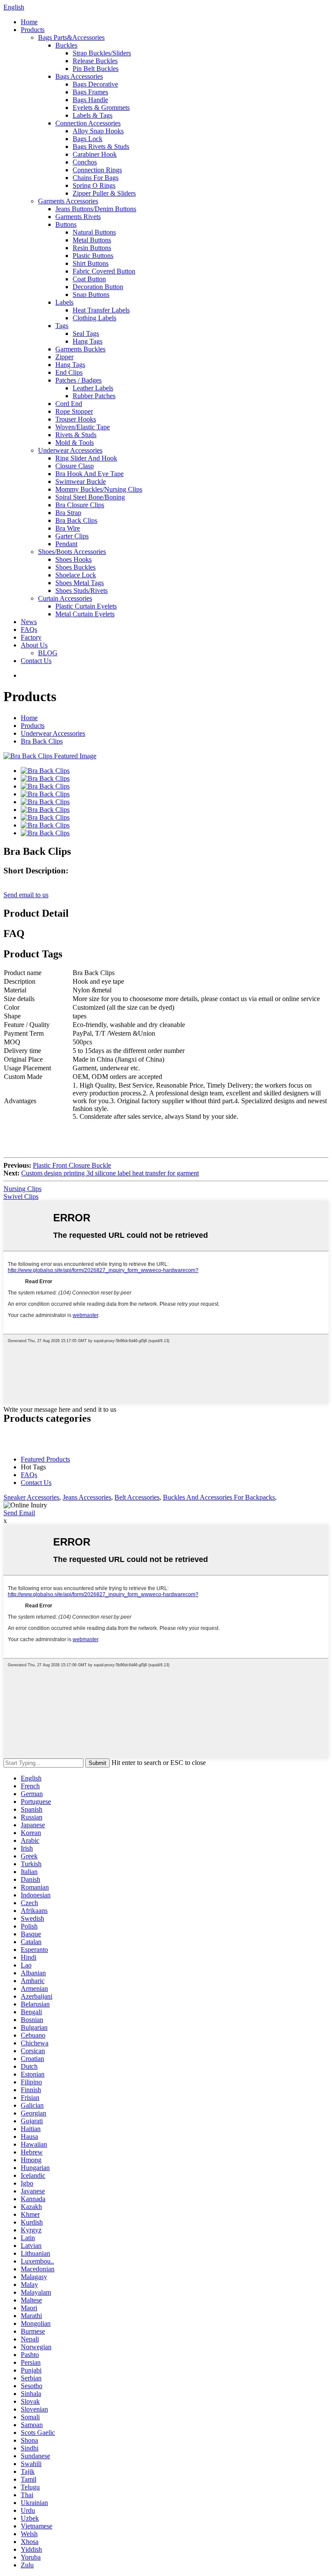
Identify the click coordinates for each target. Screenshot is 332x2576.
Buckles (66, 45)
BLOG (48, 653)
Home (29, 22)
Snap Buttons (91, 295)
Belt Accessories (137, 1497)
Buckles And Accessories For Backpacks (219, 1497)
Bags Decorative (95, 84)
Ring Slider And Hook (86, 458)
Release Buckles (95, 61)
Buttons (66, 224)
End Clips (69, 372)
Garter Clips (72, 536)
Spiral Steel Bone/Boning (90, 497)
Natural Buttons (94, 232)
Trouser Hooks (76, 419)
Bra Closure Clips (80, 505)
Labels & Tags (93, 115)
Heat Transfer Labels (101, 310)
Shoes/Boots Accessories (72, 552)
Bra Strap (68, 513)
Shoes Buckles (75, 567)
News (29, 622)
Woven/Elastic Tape (83, 427)
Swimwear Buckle (81, 481)
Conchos (85, 162)
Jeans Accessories (87, 1497)
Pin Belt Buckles (96, 69)
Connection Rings (97, 170)
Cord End (69, 404)
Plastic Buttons (93, 256)
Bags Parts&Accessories (71, 37)
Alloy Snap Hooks (98, 131)
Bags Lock (88, 139)
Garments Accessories (68, 201)
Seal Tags (86, 333)
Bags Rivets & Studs (101, 147)
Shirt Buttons (91, 263)
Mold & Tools (75, 443)
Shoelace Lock (76, 575)
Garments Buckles (80, 349)
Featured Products (45, 1459)
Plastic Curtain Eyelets (86, 606)
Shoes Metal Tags (80, 583)
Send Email (19, 1513)
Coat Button (89, 279)
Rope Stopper (74, 411)
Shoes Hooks (73, 559)
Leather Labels (93, 388)
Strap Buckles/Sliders (102, 53)
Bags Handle (90, 100)
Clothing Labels (94, 318)
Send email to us (26, 895)
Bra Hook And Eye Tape (89, 474)
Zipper (64, 357)
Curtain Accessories (65, 598)
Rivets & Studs (76, 435)
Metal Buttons (92, 240)
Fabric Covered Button (104, 271)
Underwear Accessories (70, 450)
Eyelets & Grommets (101, 108)
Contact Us (36, 661)
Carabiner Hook (95, 154)
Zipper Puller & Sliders (104, 193)
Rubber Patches (94, 396)
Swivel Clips (21, 1196)
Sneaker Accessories (31, 1497)
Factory (31, 637)
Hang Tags (88, 341)
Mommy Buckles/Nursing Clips (99, 489)
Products (33, 30)
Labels (64, 302)
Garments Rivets (78, 217)
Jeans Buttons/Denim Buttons (96, 209)
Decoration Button (98, 287)
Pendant (66, 544)
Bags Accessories (79, 76)
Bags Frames (90, 92)
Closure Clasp (75, 466)
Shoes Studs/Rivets (81, 591)
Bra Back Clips (76, 520)
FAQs (29, 630)
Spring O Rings (94, 185)
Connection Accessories (88, 123)
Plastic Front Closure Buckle (72, 1165)
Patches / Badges (78, 380)
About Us (34, 645)
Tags (62, 326)
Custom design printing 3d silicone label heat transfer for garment (110, 1173)
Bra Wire (68, 528)
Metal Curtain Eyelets (85, 614)
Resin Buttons (92, 248)
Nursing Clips (22, 1189)
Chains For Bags (96, 178)
